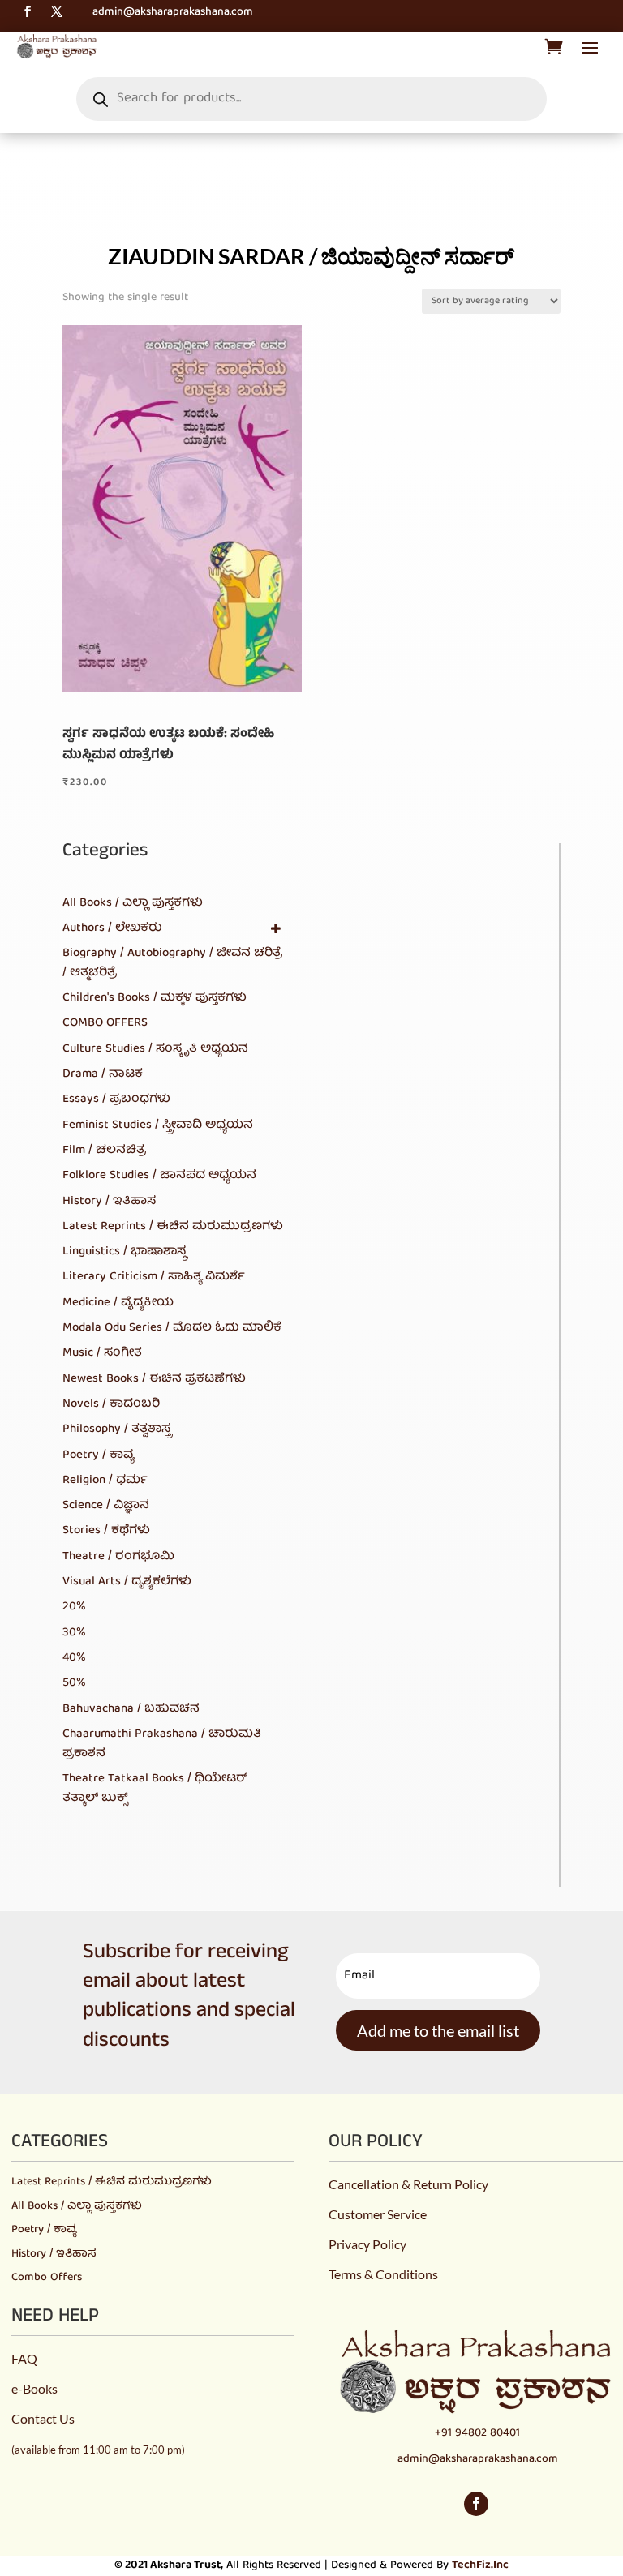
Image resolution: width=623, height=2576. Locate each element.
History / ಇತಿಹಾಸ (54, 2254)
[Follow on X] (57, 11)
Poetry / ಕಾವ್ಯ (44, 2230)
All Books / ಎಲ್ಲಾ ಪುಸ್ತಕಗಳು (77, 2206)
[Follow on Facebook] (28, 11)
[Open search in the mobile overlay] (311, 99)
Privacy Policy (367, 2244)
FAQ (24, 2358)
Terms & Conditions (383, 2274)
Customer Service (378, 2214)
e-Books (34, 2388)
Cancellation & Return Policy (408, 2184)
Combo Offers (47, 2278)
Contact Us (43, 2418)
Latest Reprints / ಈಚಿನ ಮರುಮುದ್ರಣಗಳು (112, 2182)
